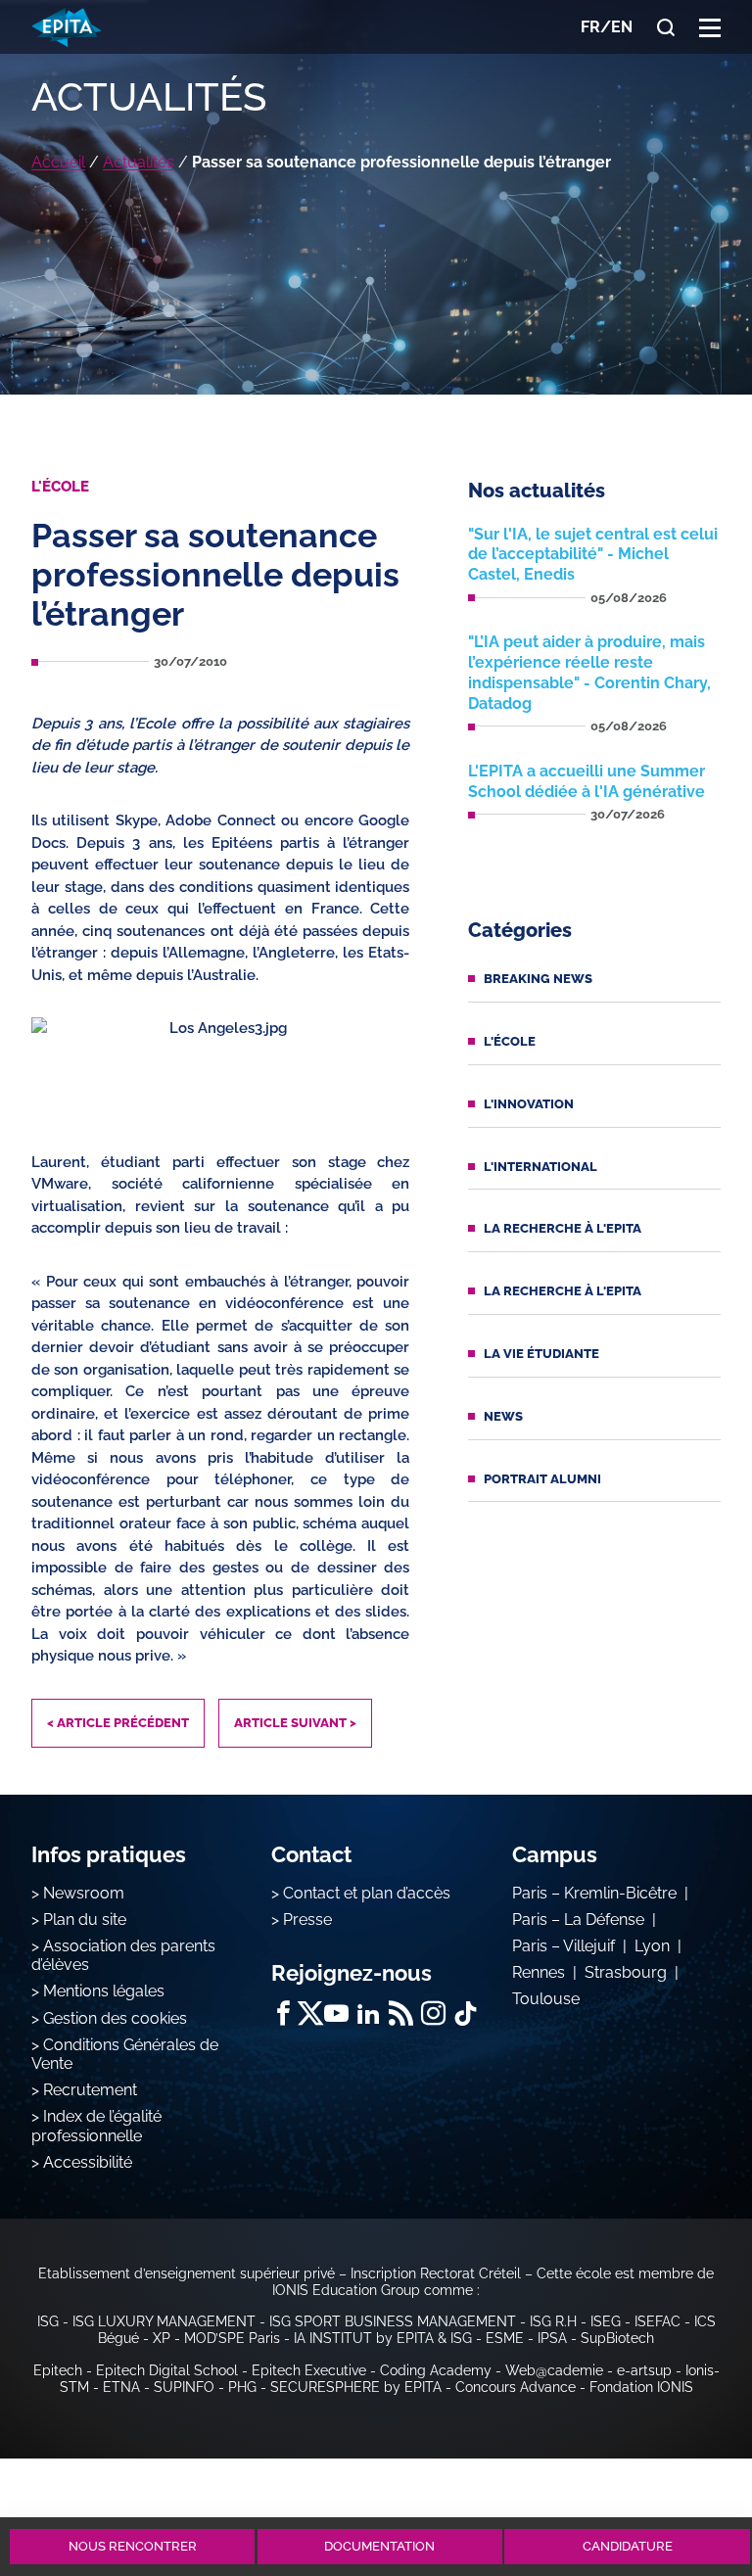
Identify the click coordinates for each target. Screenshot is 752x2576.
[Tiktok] (466, 2014)
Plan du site (85, 1920)
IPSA (552, 2338)
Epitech (58, 2370)
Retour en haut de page (685, 2475)
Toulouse (546, 1999)
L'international (540, 1167)
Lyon (652, 1946)
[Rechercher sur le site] (666, 27)
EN (622, 27)
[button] (710, 27)
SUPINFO (184, 2387)
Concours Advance (516, 2387)
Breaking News (538, 979)
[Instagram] (433, 2014)
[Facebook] (283, 2014)
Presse (307, 1920)
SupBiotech (617, 2338)
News (503, 1416)
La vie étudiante (541, 1354)
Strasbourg (626, 1972)
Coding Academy (436, 2370)
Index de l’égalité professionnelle (96, 2126)
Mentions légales (104, 1991)
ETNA (121, 2387)
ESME (505, 2338)
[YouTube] (336, 2014)
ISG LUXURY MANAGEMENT (164, 2321)
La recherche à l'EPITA (563, 1228)
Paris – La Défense (578, 1920)
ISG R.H (553, 2321)
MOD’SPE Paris (232, 2338)
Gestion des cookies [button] (115, 2018)
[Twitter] (310, 2014)
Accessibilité (88, 2162)
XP (162, 2338)
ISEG (606, 2321)
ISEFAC (658, 2321)
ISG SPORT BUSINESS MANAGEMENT (393, 2321)
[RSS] (401, 2014)
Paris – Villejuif (564, 1946)
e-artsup (644, 2370)
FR (590, 27)
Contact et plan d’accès (367, 1893)
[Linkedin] (369, 2014)
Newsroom (84, 1893)
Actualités (139, 162)
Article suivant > (295, 1723)
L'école (510, 1041)
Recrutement (90, 2090)
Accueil (58, 162)
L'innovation (529, 1104)
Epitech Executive (309, 2370)
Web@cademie (554, 2370)
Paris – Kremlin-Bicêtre (594, 1893)
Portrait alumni (542, 1479)
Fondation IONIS (641, 2387)
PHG (242, 2387)
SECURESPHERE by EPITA (356, 2387)
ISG (48, 2321)
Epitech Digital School (167, 2370)
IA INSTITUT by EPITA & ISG (383, 2338)
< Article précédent (118, 1723)
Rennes (539, 1972)
